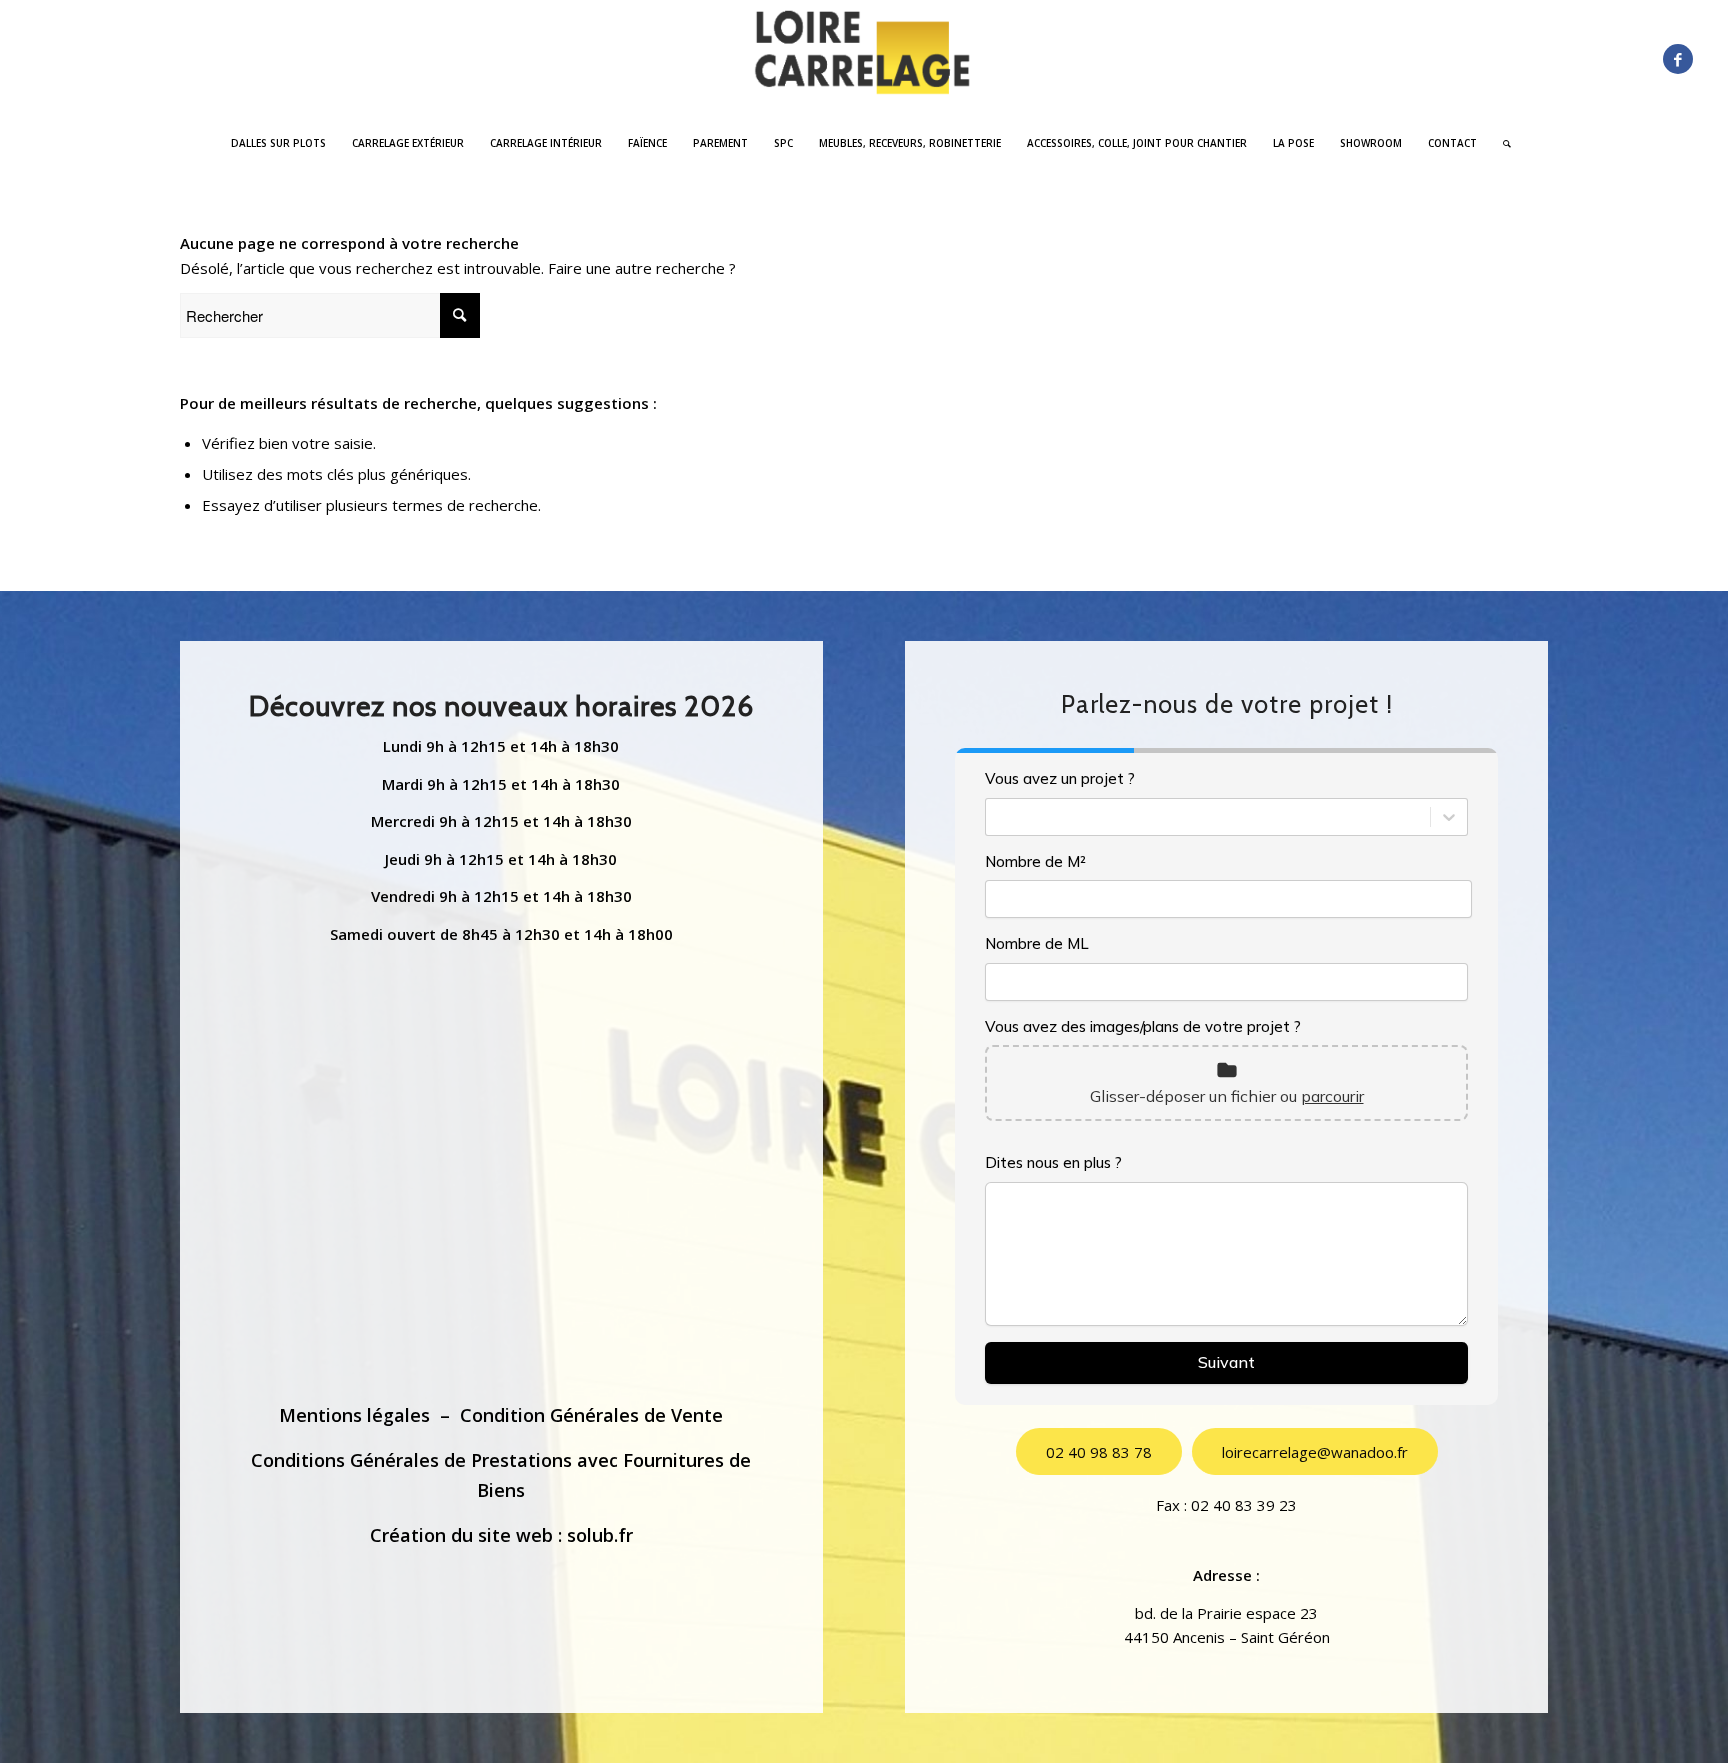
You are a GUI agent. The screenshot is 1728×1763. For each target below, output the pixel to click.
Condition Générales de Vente (591, 1415)
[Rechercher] (1500, 143)
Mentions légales (354, 1415)
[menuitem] (278, 143)
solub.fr (600, 1535)
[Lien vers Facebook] (1678, 59)
